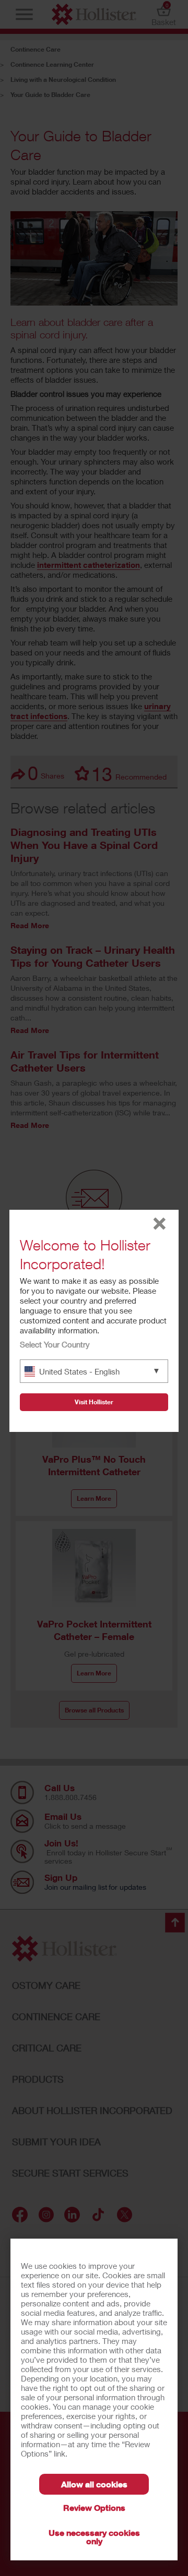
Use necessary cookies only (94, 2537)
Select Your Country (55, 1344)
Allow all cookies (94, 2484)
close (160, 1224)
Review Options (94, 2507)
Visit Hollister (94, 1402)
